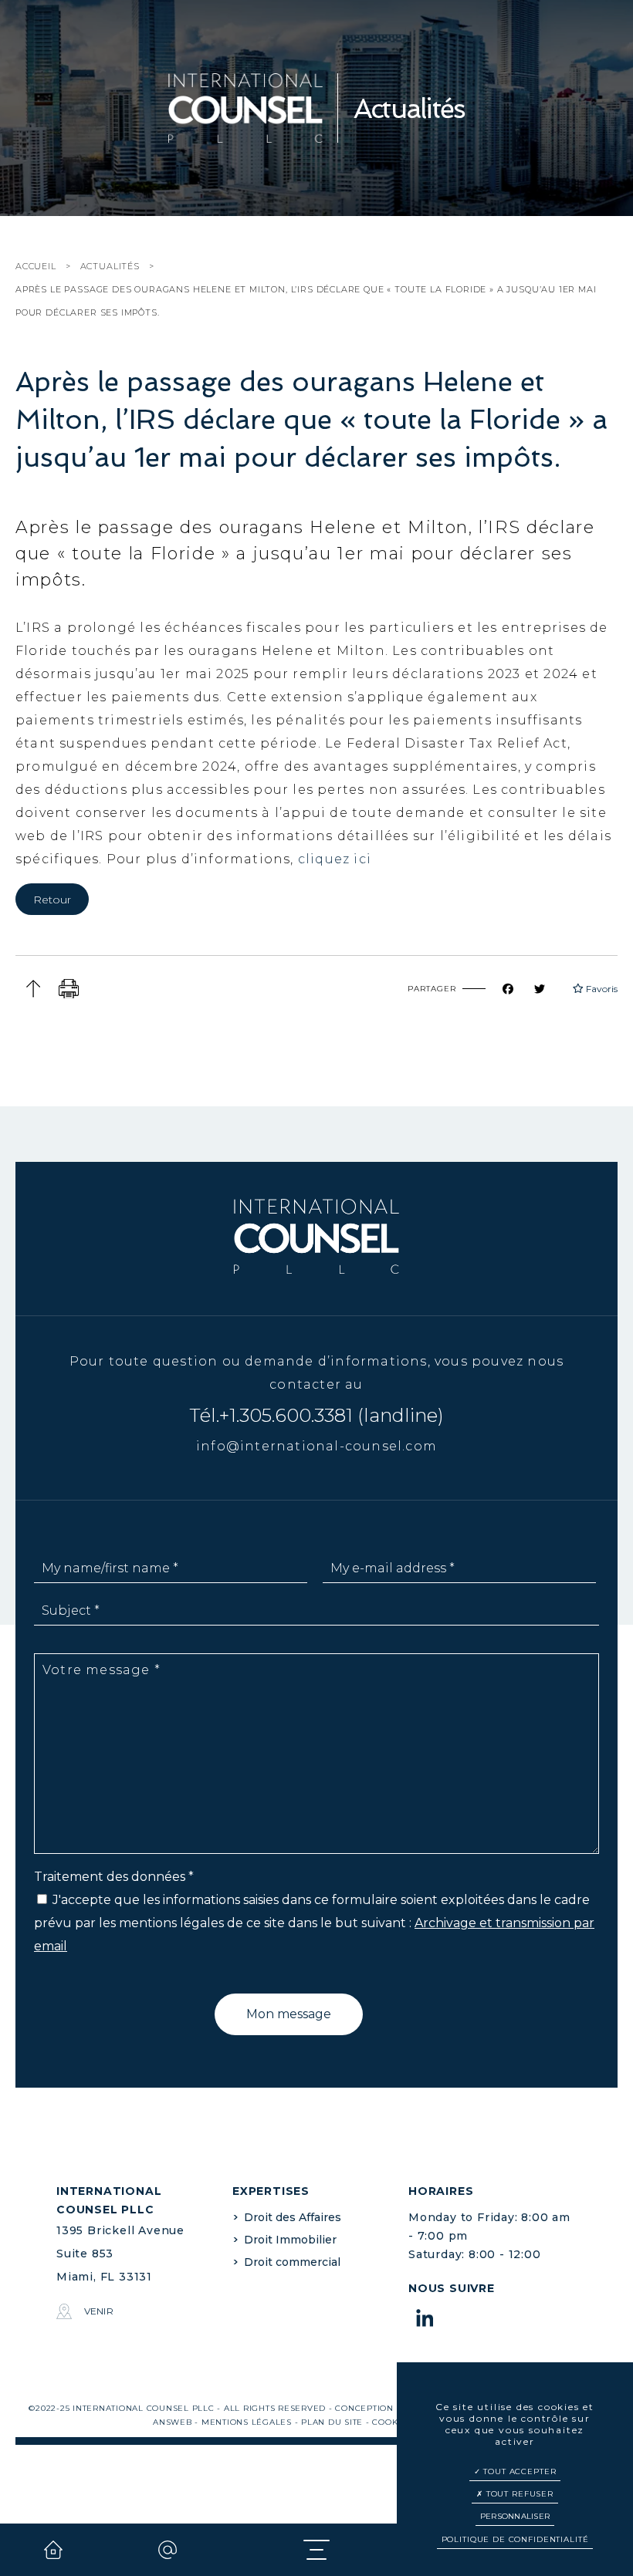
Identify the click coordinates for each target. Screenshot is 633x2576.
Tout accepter (518, 2471)
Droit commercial (292, 2262)
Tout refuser (518, 2494)
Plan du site (332, 2422)
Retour (52, 900)
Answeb (173, 2422)
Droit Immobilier (290, 2240)
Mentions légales (247, 2422)
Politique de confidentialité (515, 2539)
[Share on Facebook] (517, 989)
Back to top (33, 989)
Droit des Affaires (293, 2217)
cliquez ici (337, 859)
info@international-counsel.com (316, 1446)
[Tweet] (549, 989)
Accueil (36, 266)
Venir (99, 2311)
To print (69, 989)
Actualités (110, 266)
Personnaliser (515, 2516)
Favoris (601, 989)
